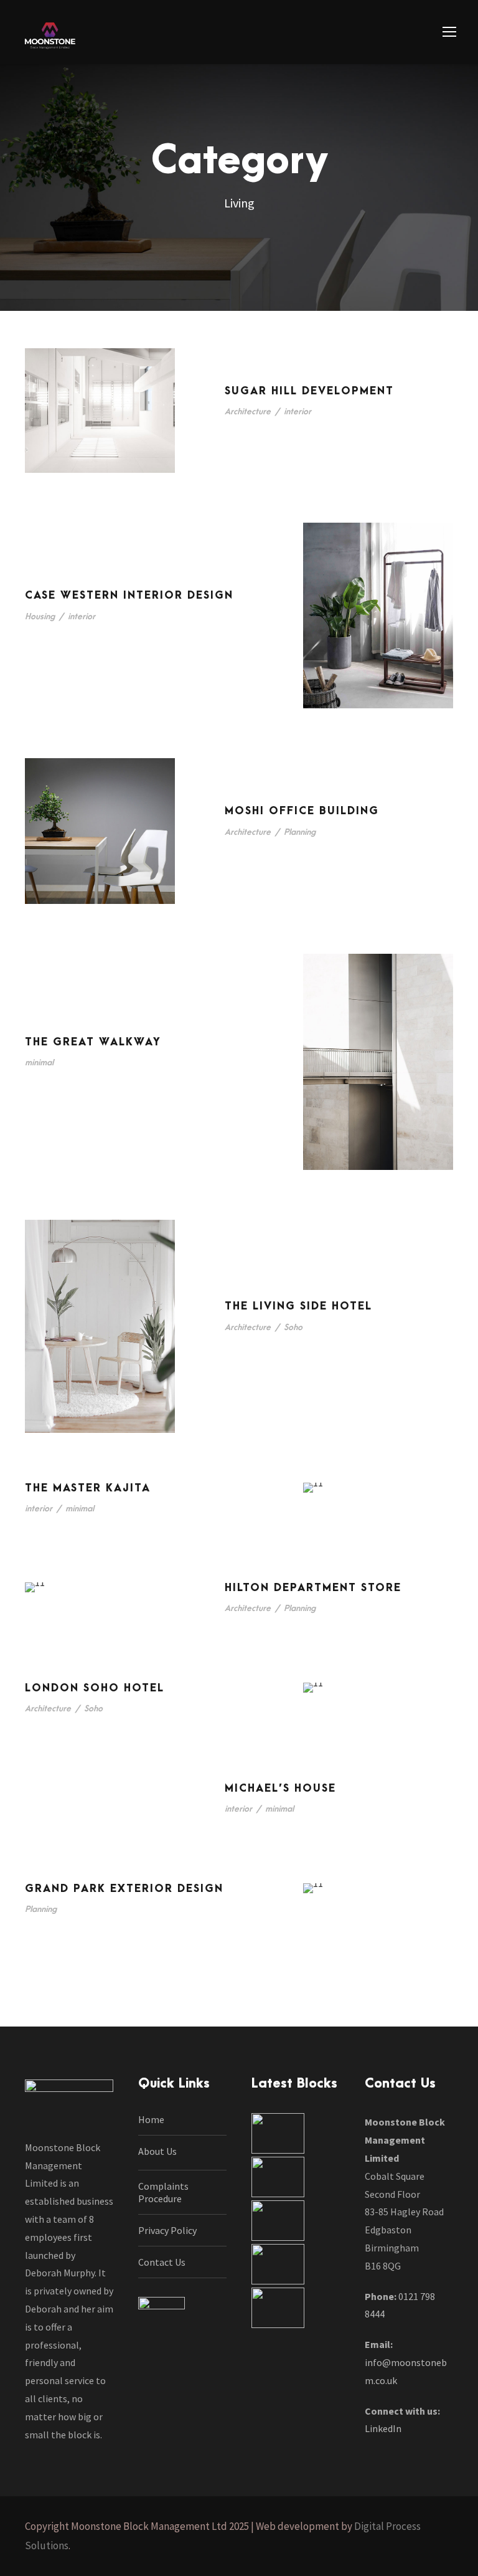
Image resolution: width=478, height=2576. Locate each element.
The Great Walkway (93, 1042)
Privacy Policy (167, 2230)
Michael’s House (280, 1789)
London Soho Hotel (95, 1688)
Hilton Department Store (313, 1588)
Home (151, 2119)
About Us (157, 2151)
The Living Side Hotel (298, 1306)
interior (298, 411)
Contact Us (162, 2262)
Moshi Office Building (302, 811)
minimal (39, 1062)
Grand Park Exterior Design (124, 1889)
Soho (293, 1327)
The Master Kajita (88, 1488)
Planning (300, 832)
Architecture (248, 411)
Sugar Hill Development (309, 391)
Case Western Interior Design (129, 596)
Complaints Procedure (163, 2192)
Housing (40, 616)
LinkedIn (383, 2428)
